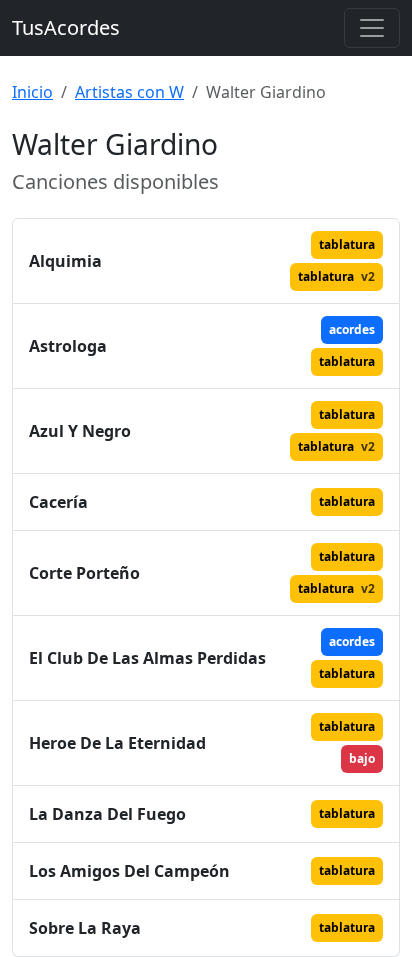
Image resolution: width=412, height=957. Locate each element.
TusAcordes (66, 27)
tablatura (347, 244)
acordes (352, 329)
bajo (362, 758)
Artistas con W (129, 92)
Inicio (32, 92)
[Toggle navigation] (372, 28)
